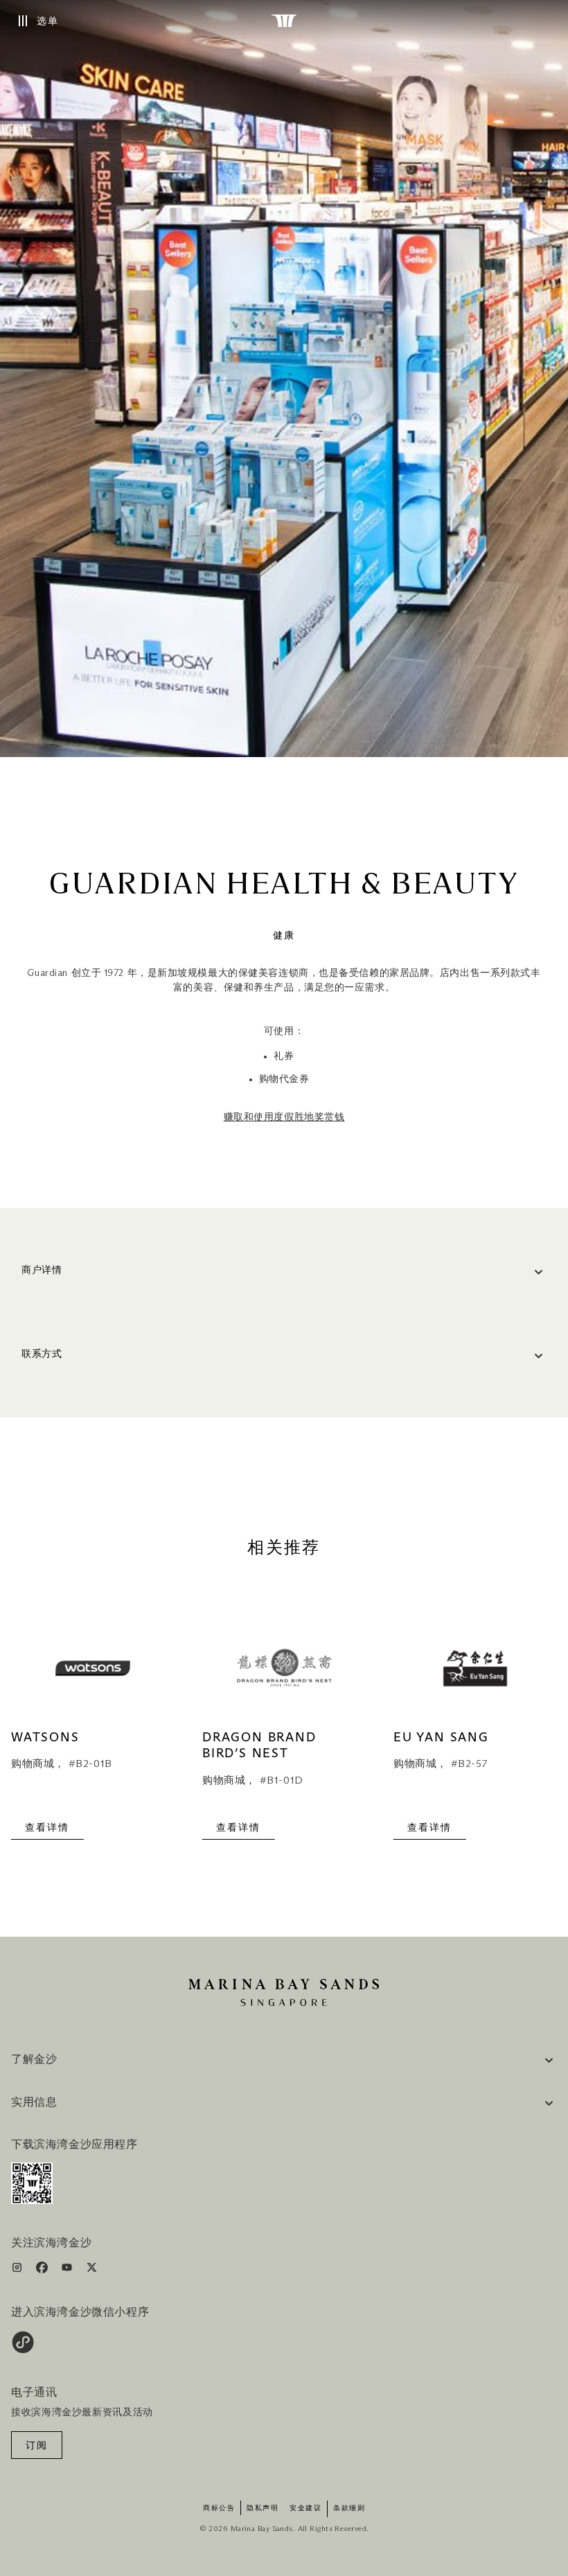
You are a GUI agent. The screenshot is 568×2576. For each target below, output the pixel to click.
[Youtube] (68, 2270)
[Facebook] (43, 2270)
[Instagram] (18, 2270)
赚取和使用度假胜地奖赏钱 (284, 1117)
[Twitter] (92, 2270)
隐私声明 (263, 2508)
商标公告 (219, 2508)
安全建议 (305, 2508)
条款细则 (349, 2508)
